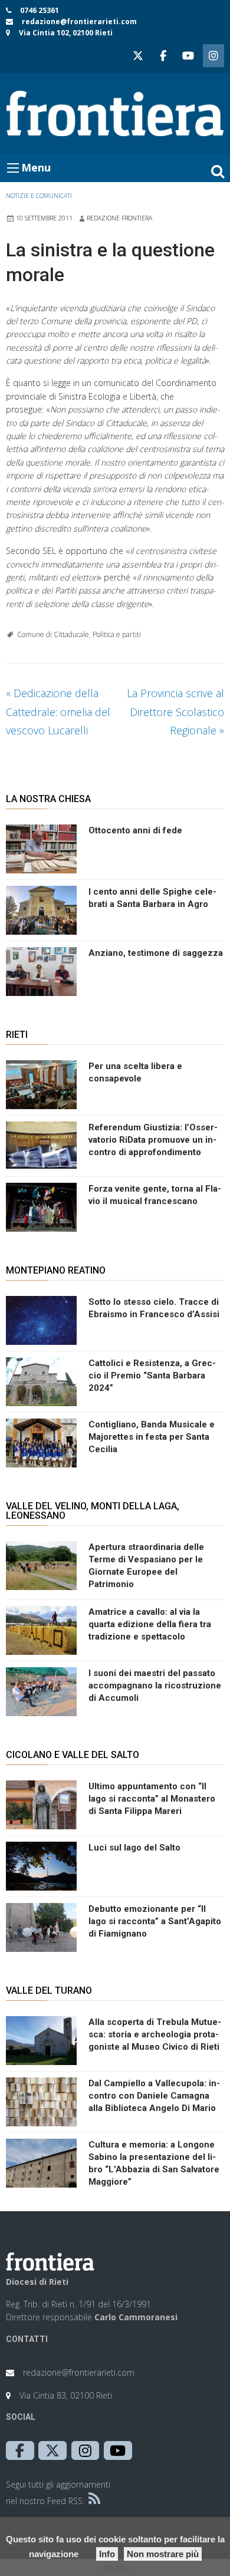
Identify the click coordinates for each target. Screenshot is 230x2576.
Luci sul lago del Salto (134, 1848)
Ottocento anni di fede (135, 830)
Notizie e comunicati (39, 196)
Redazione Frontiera (119, 218)
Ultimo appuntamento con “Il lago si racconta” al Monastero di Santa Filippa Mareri (152, 1799)
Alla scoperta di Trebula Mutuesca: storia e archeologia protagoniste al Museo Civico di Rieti (155, 2034)
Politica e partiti (117, 634)
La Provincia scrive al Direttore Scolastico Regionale (175, 712)
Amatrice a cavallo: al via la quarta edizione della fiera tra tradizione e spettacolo (150, 1624)
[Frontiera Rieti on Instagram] (213, 56)
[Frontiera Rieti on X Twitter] (138, 56)
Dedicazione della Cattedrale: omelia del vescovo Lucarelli (58, 712)
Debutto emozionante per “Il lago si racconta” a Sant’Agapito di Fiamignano (155, 1921)
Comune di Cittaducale (53, 634)
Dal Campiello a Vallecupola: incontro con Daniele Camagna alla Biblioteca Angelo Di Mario (154, 2096)
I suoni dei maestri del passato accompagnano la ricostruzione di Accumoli (155, 1686)
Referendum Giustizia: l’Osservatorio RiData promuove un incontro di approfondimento (153, 1140)
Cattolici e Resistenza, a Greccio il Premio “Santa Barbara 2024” (152, 1376)
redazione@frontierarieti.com (79, 22)
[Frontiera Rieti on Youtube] (188, 56)
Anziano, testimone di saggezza (156, 953)
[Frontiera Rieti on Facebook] (163, 56)
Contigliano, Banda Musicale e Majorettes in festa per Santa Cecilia (152, 1437)
